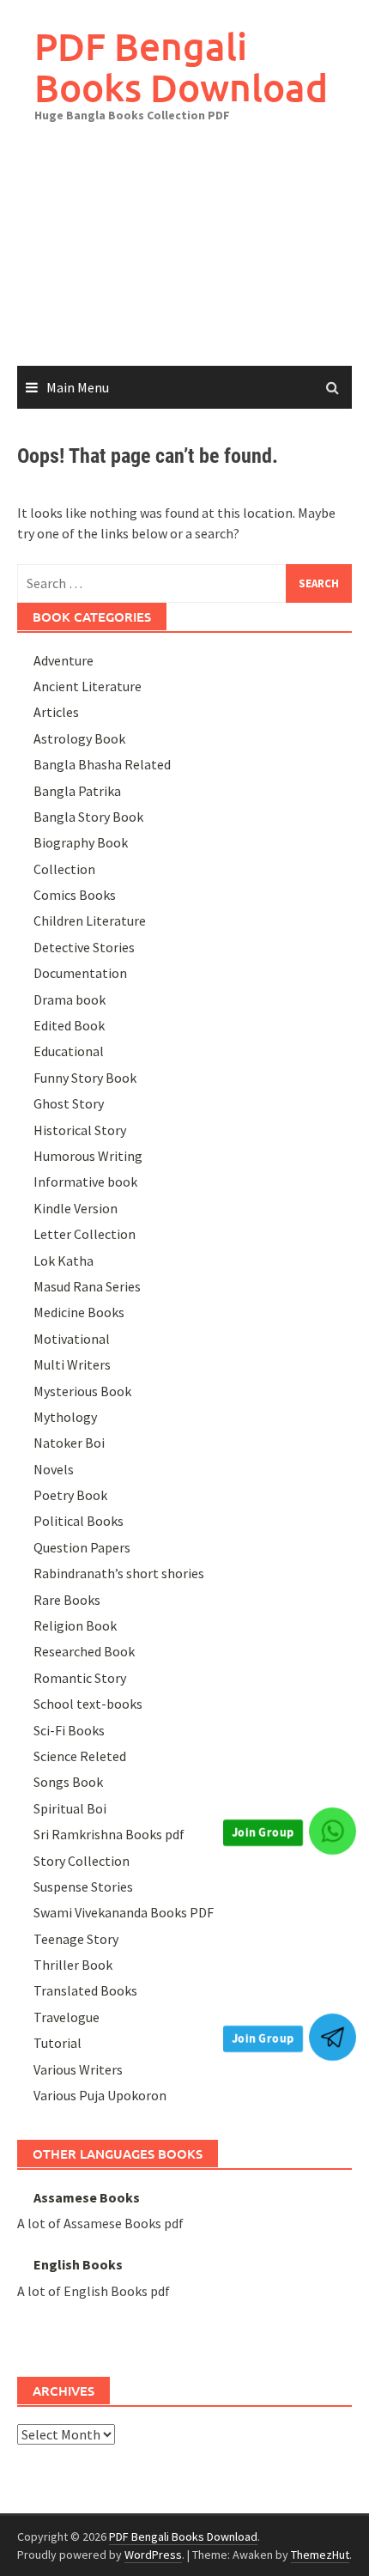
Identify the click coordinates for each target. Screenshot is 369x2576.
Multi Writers (72, 1364)
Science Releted (80, 1756)
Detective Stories (84, 947)
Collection (64, 869)
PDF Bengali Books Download (181, 67)
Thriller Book (73, 1965)
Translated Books (85, 1990)
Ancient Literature (88, 686)
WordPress (153, 2555)
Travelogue (67, 2017)
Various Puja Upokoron (100, 2095)
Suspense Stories (83, 1886)
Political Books (79, 1521)
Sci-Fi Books (69, 1730)
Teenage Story (76, 1939)
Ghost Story (69, 1103)
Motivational (72, 1339)
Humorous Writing (88, 1156)
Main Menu (78, 387)
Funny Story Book (85, 1078)
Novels (54, 1469)
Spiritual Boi (70, 1808)
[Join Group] (333, 1831)
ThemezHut (320, 2555)
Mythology (65, 1417)
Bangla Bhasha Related (102, 764)
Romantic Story (80, 1678)
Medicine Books (79, 1312)
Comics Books (75, 895)
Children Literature (90, 920)
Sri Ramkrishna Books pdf (109, 1834)
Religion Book (75, 1625)
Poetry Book (70, 1495)
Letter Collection (85, 1234)
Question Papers (82, 1547)
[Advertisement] (184, 257)
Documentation (80, 973)
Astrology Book (79, 738)
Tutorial (57, 2043)
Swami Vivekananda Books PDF (124, 1912)
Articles (56, 712)
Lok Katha (64, 1261)
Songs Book (68, 1782)
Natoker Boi (69, 1443)
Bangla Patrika (77, 791)
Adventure (64, 660)
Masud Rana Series (87, 1286)
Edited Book (69, 1025)
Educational (69, 1051)
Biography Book (81, 842)
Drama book (70, 999)
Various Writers (78, 2069)
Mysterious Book (82, 1391)
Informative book (85, 1182)
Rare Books (67, 1600)
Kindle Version (76, 1208)
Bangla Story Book (88, 817)
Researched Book (84, 1651)
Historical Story (80, 1130)
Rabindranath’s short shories (119, 1573)
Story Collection (82, 1861)
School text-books (88, 1704)
